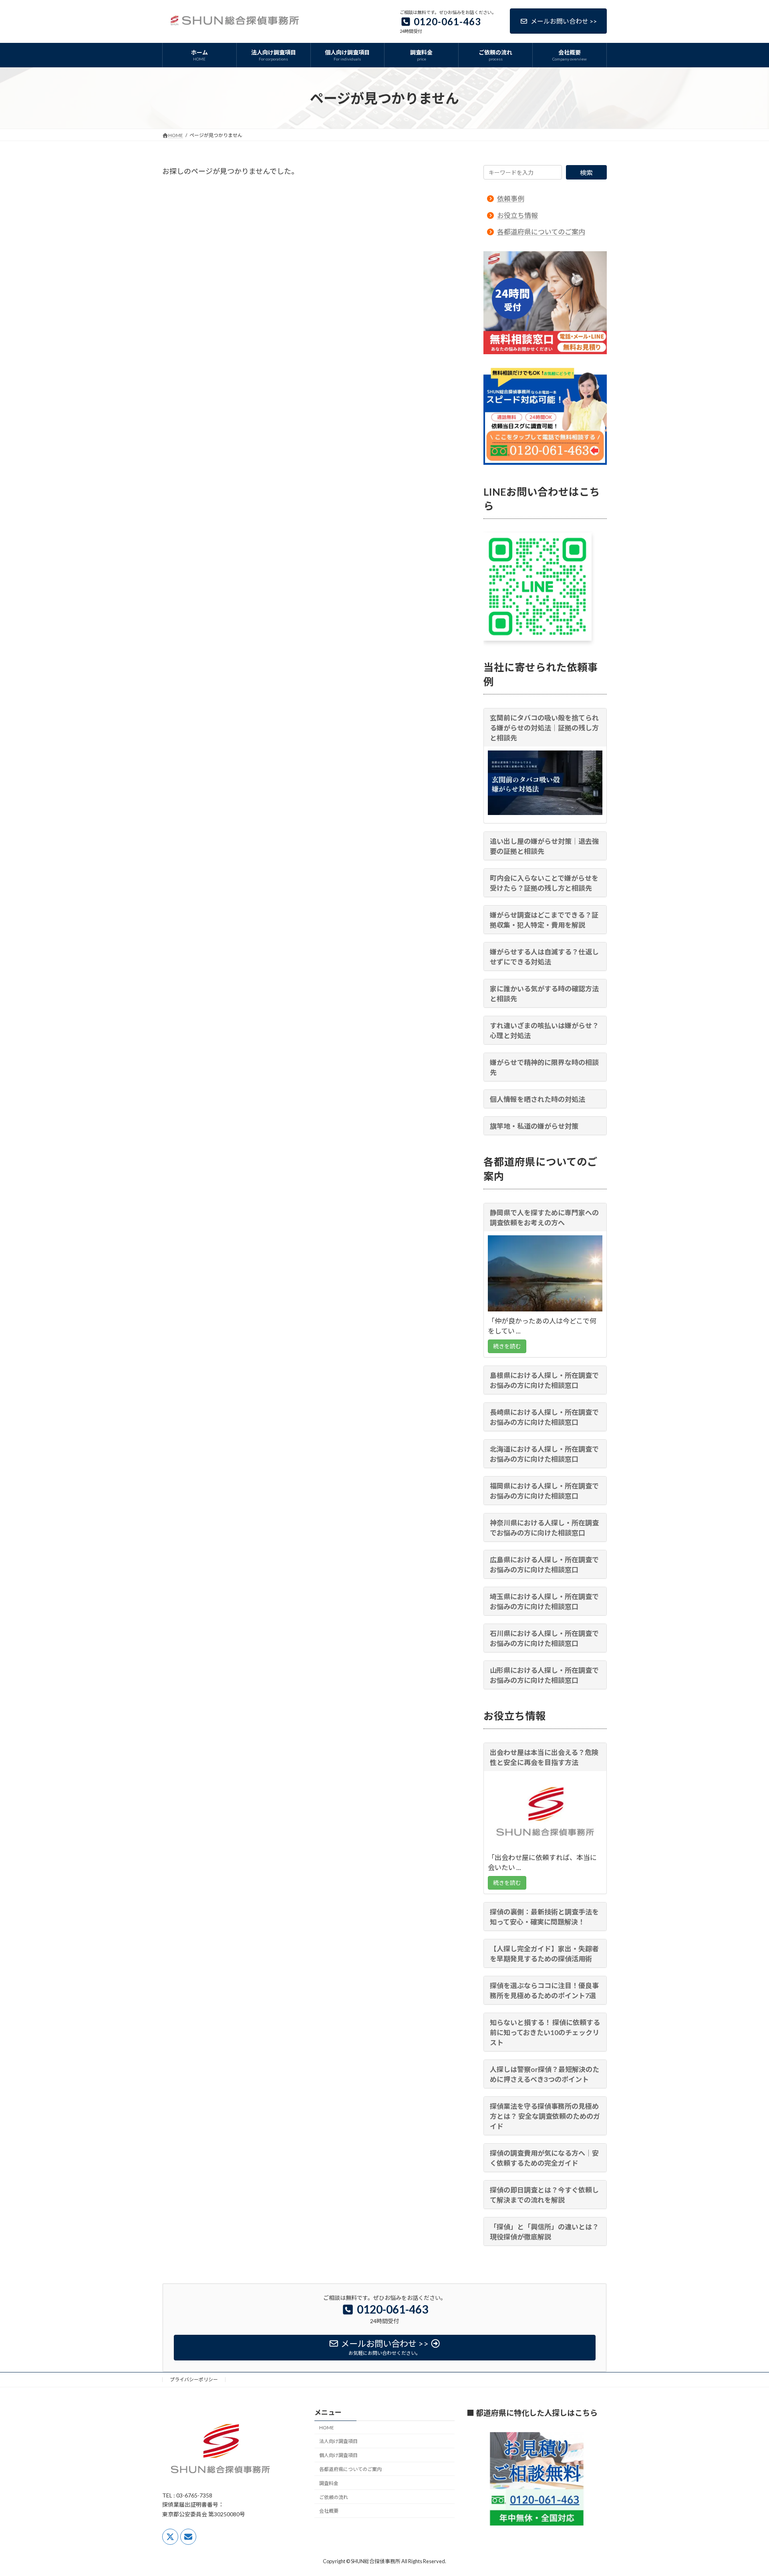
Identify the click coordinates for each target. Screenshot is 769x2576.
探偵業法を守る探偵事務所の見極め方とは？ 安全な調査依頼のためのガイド (545, 2116)
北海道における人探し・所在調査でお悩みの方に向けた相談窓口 (544, 1454)
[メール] (188, 2536)
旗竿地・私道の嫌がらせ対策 (534, 1126)
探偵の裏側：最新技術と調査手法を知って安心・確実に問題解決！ (544, 1916)
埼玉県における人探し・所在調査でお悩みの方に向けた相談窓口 (544, 1602)
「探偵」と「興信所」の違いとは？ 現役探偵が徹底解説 (544, 2231)
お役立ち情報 (517, 215)
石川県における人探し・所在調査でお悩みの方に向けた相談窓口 (544, 1638)
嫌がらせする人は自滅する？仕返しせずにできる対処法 (544, 957)
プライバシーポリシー (194, 2379)
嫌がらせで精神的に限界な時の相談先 (544, 1067)
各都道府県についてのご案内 (541, 232)
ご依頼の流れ (334, 2497)
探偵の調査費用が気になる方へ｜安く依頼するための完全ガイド (544, 2158)
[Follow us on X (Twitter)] (170, 2536)
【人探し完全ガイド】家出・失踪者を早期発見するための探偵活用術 (544, 1953)
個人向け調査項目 (338, 2455)
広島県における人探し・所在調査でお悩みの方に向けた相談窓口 (544, 1565)
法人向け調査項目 (338, 2441)
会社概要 (329, 2511)
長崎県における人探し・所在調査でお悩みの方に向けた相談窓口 (544, 1417)
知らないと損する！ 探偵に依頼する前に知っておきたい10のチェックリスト (545, 2032)
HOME (327, 2427)
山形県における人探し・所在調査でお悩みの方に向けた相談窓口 (544, 1675)
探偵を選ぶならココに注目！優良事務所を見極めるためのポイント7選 (544, 1990)
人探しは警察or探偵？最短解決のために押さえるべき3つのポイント (545, 2074)
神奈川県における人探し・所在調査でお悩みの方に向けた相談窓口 (544, 1528)
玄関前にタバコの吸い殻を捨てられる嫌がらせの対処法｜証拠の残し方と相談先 (544, 728)
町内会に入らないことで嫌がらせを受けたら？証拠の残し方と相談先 (544, 883)
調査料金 (329, 2483)
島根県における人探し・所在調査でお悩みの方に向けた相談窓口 (544, 1380)
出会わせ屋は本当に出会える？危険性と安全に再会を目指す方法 (544, 1757)
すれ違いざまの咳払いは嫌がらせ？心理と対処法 (544, 1031)
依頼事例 (511, 199)
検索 (586, 172)
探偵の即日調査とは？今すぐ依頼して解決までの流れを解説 (544, 2195)
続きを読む (507, 1346)
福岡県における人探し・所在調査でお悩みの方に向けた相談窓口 (544, 1491)
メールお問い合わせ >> (564, 21)
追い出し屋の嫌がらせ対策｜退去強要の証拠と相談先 (544, 846)
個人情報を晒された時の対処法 (537, 1099)
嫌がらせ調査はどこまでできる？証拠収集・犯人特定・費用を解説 (544, 920)
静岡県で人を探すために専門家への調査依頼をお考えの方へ (544, 1217)
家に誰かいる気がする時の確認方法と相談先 (544, 994)
